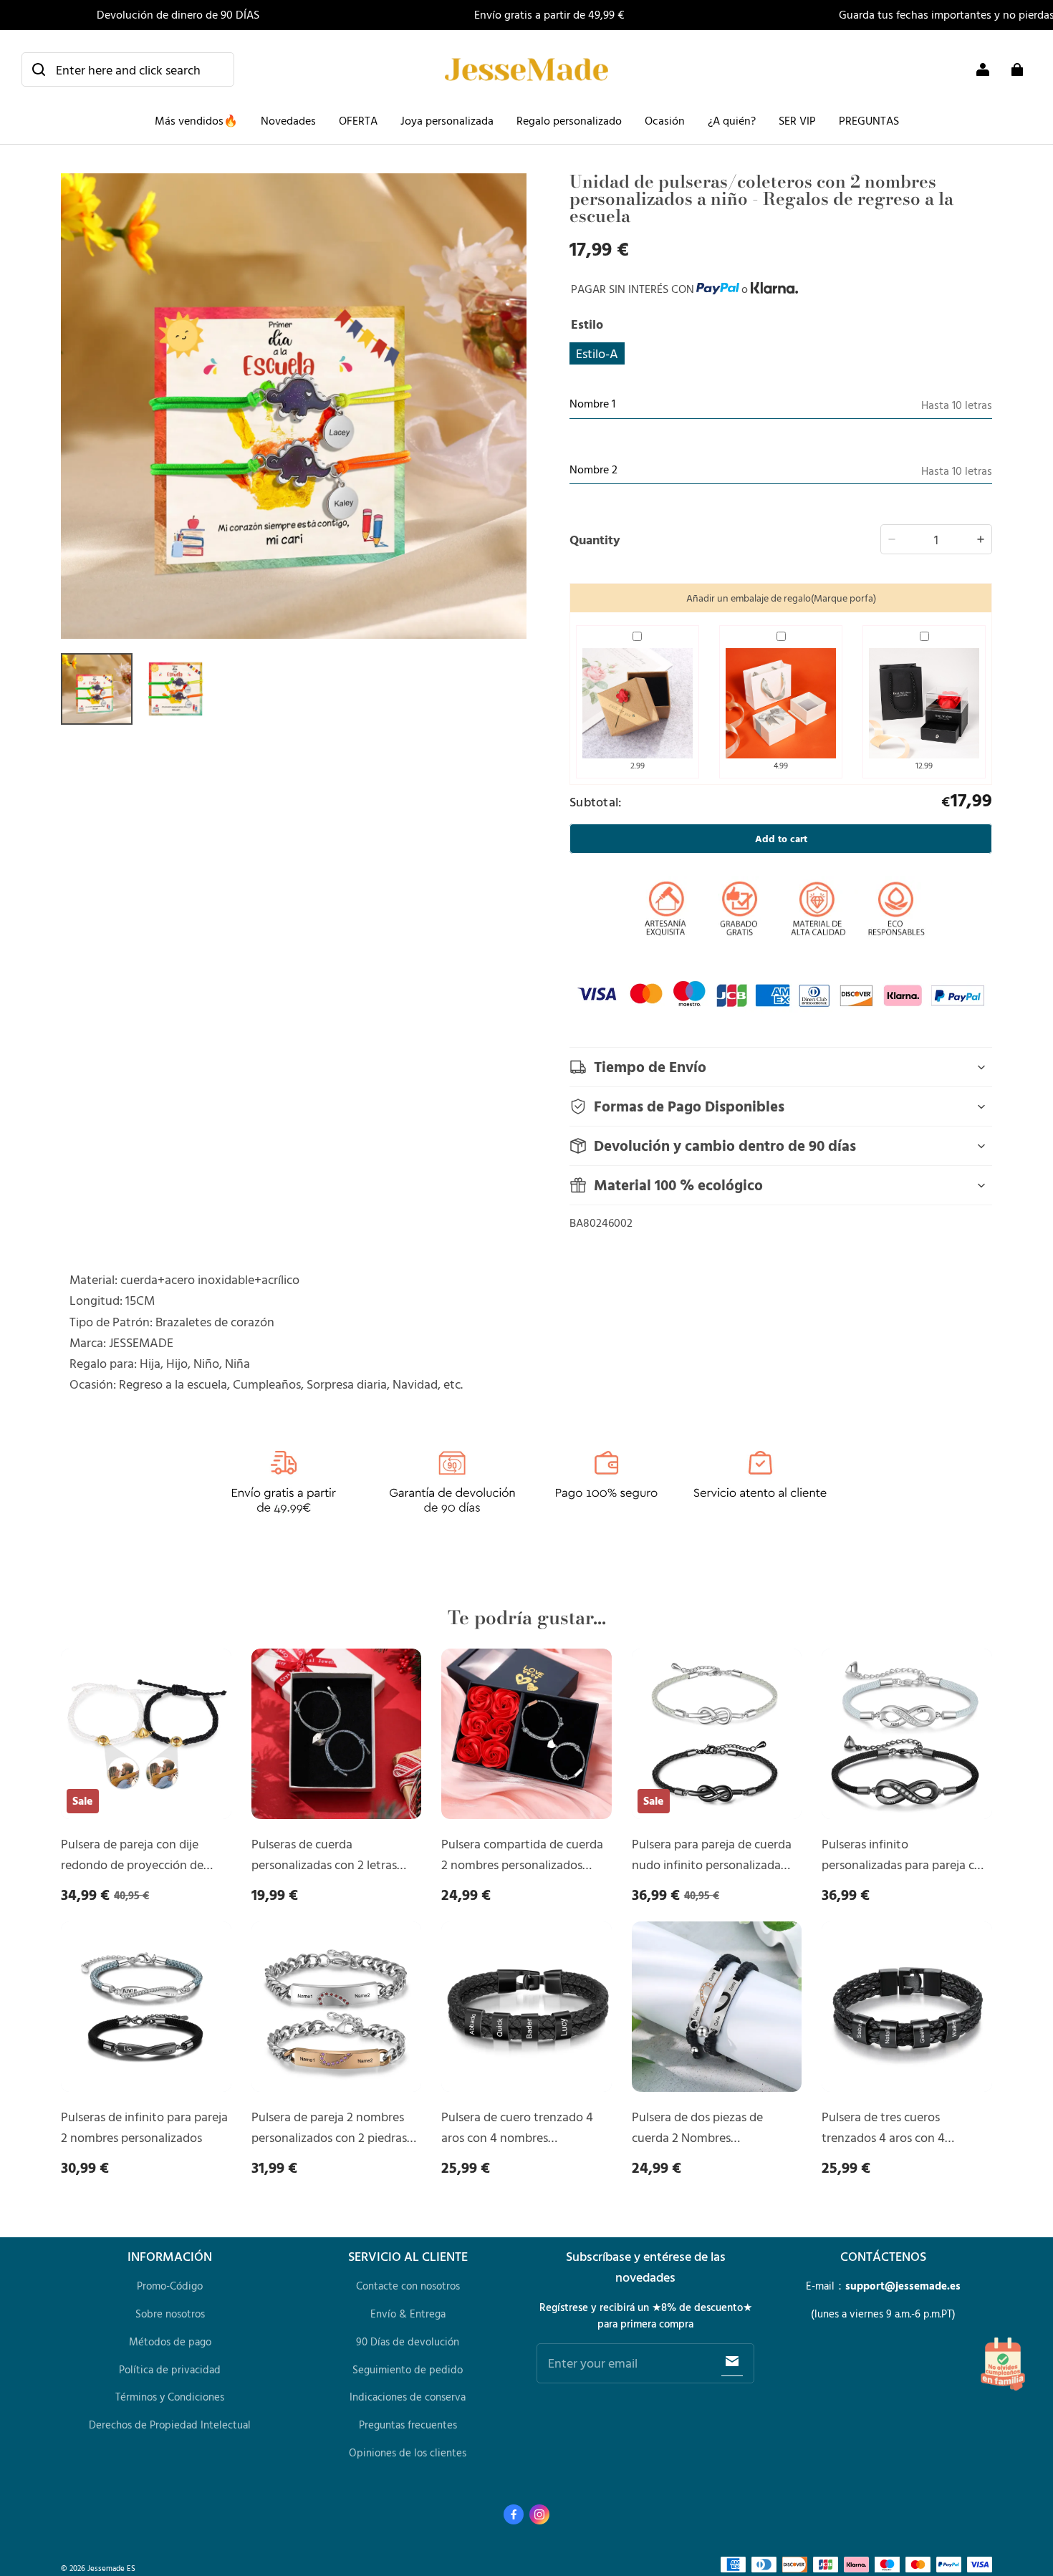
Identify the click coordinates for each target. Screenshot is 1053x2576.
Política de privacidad (170, 2369)
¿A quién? (732, 120)
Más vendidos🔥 (196, 120)
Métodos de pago (170, 2341)
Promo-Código (170, 2286)
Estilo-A (597, 353)
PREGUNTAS (869, 120)
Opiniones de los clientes (408, 2452)
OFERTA (358, 120)
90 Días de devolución (408, 2341)
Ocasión (665, 120)
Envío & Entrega (408, 2314)
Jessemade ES (111, 2568)
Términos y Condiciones (170, 2397)
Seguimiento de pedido (408, 2369)
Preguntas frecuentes (408, 2425)
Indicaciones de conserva (408, 2397)
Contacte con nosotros (408, 2286)
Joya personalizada (447, 120)
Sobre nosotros (170, 2314)
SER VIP (797, 120)
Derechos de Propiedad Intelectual (170, 2425)
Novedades (288, 120)
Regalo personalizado (569, 120)
